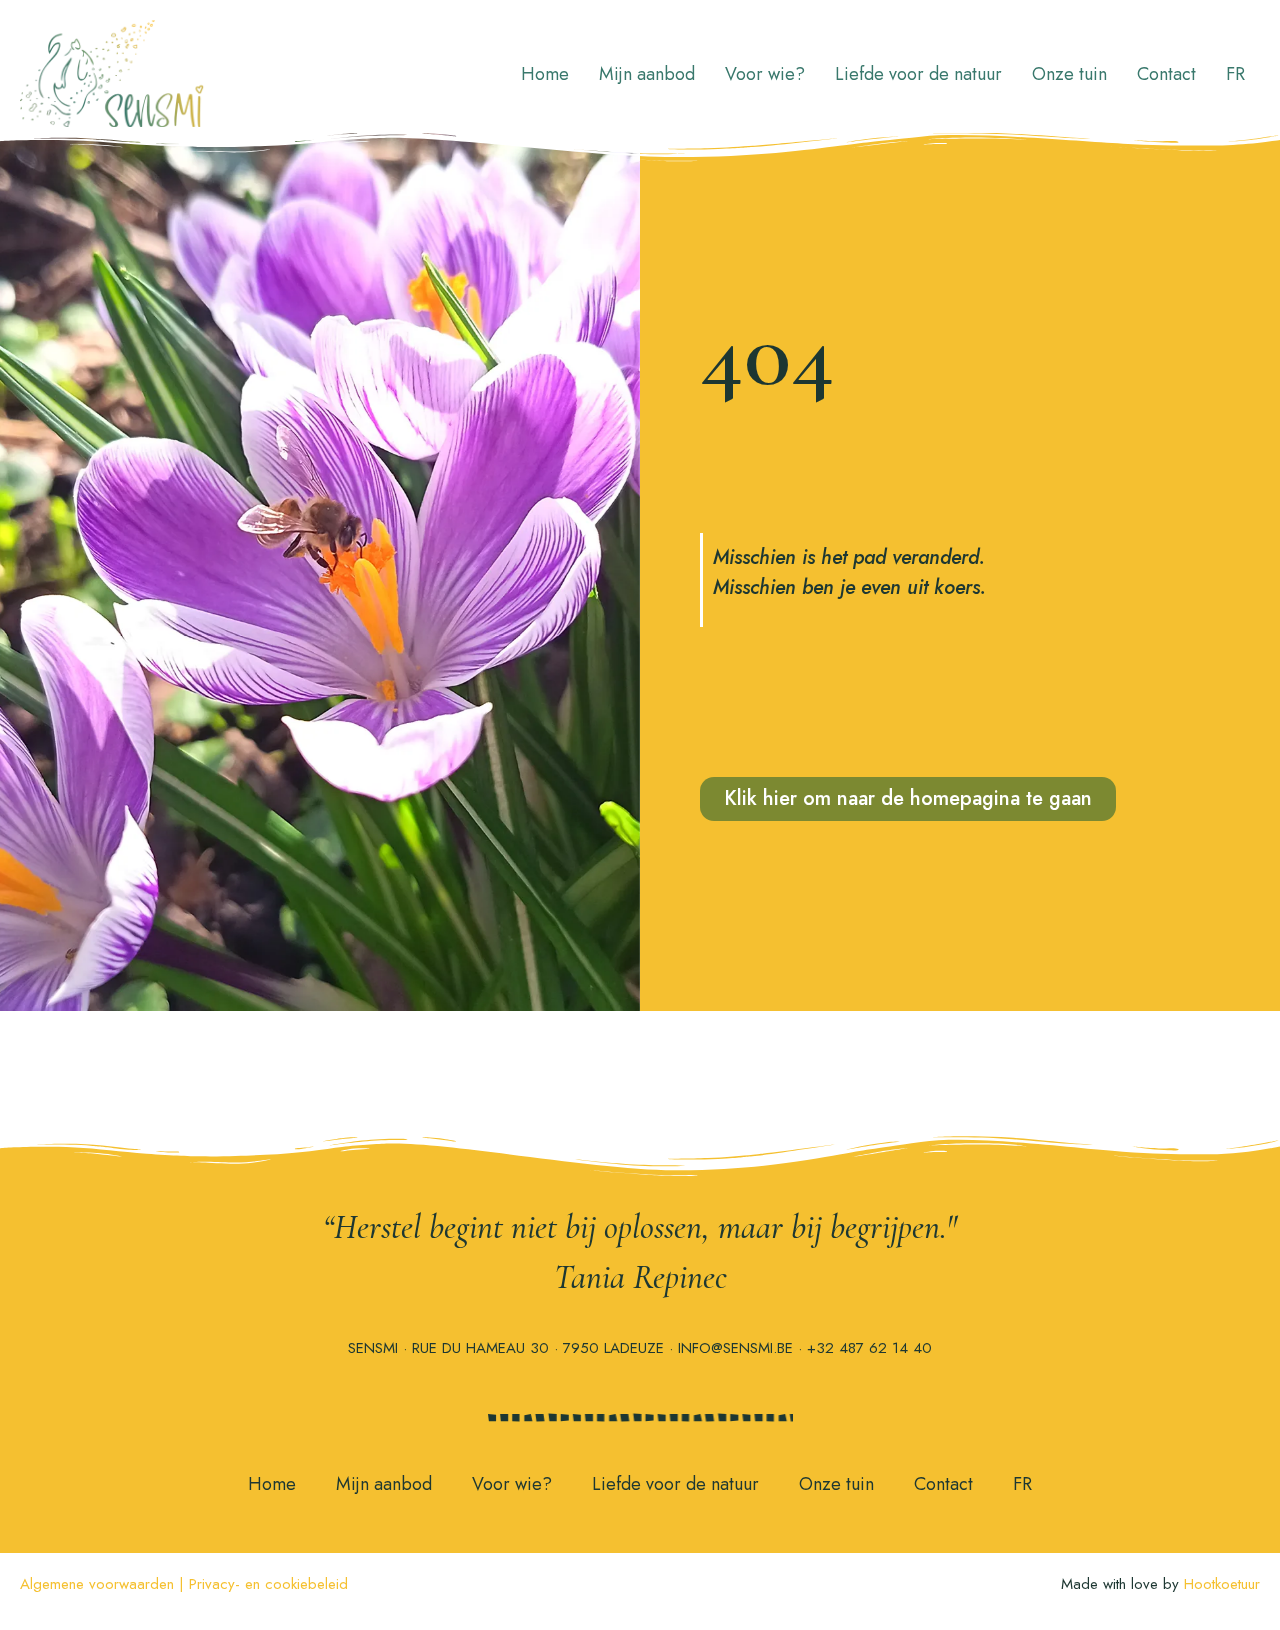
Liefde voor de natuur (918, 74)
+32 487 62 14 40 (869, 1348)
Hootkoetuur (1222, 1584)
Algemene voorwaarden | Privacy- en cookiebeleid (184, 1584)
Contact (1166, 74)
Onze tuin (1069, 74)
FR (1235, 74)
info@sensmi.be (735, 1348)
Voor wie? (765, 74)
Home (545, 74)
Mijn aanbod (647, 74)
